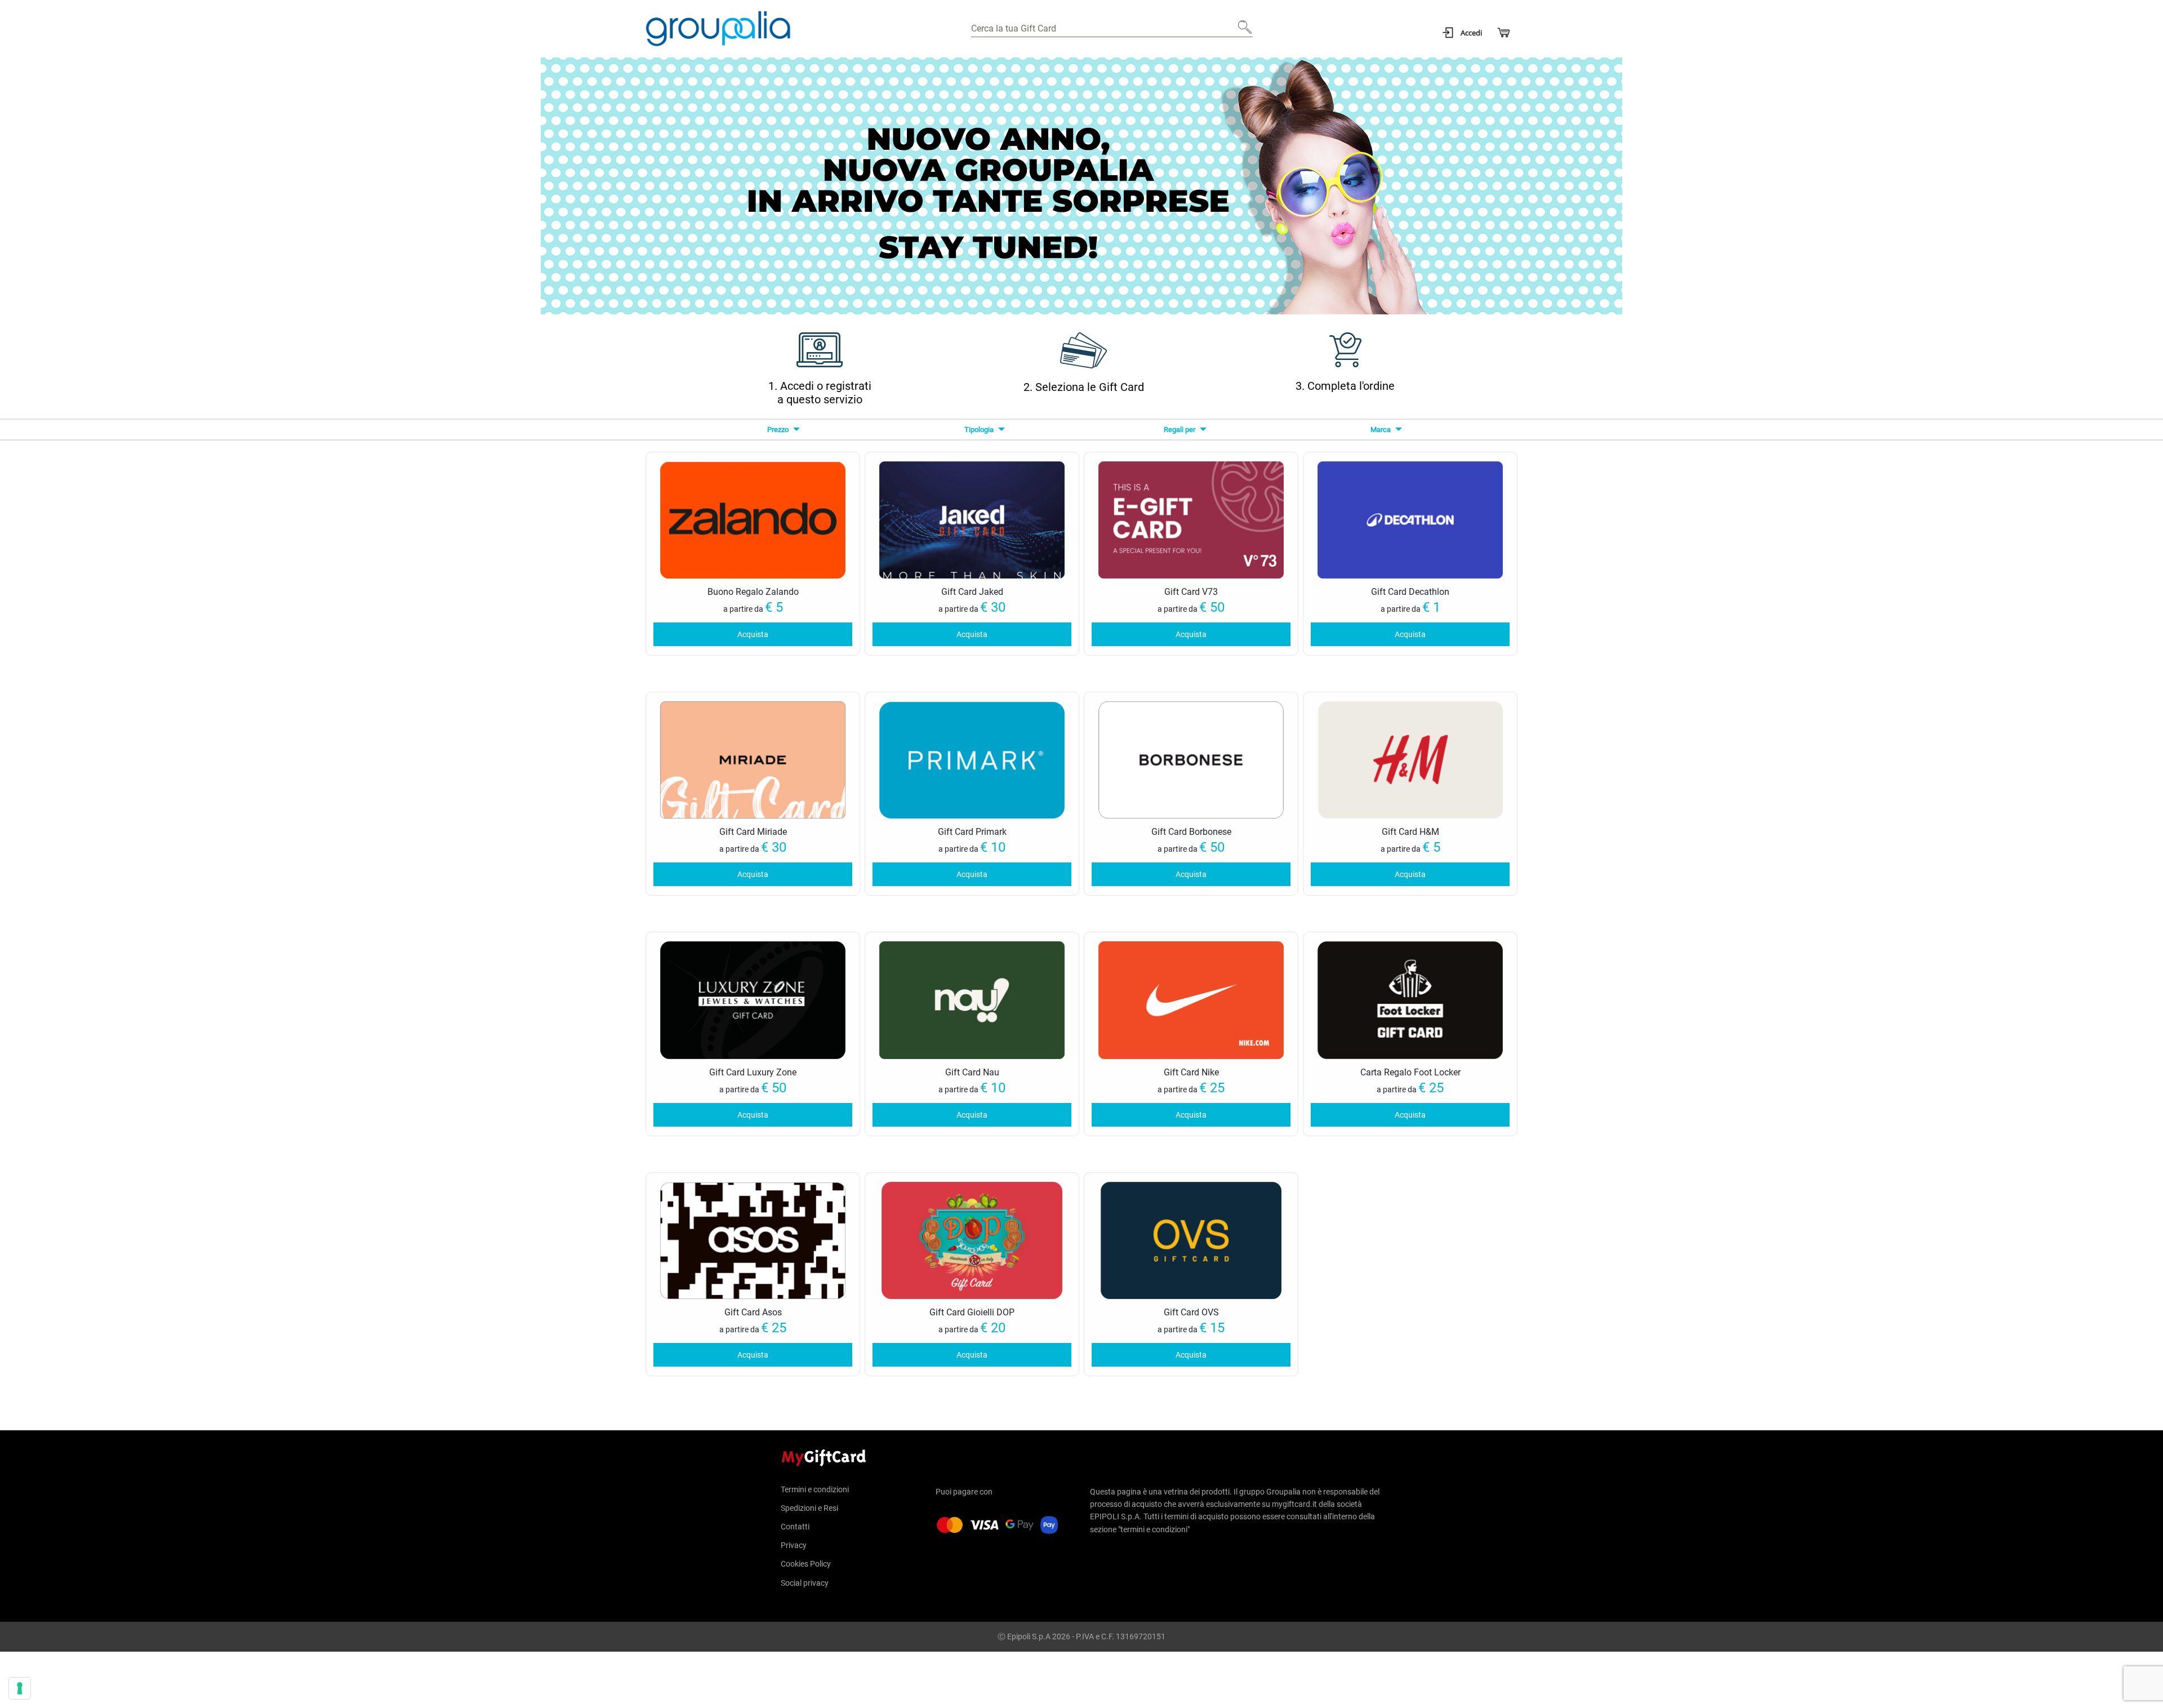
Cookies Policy (806, 1564)
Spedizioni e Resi (809, 1508)
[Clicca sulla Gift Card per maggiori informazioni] (753, 519)
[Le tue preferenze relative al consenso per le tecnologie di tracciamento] (20, 1688)
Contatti (795, 1527)
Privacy (794, 1545)
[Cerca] (1241, 32)
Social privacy (805, 1583)
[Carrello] (1503, 33)
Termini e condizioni (815, 1490)
